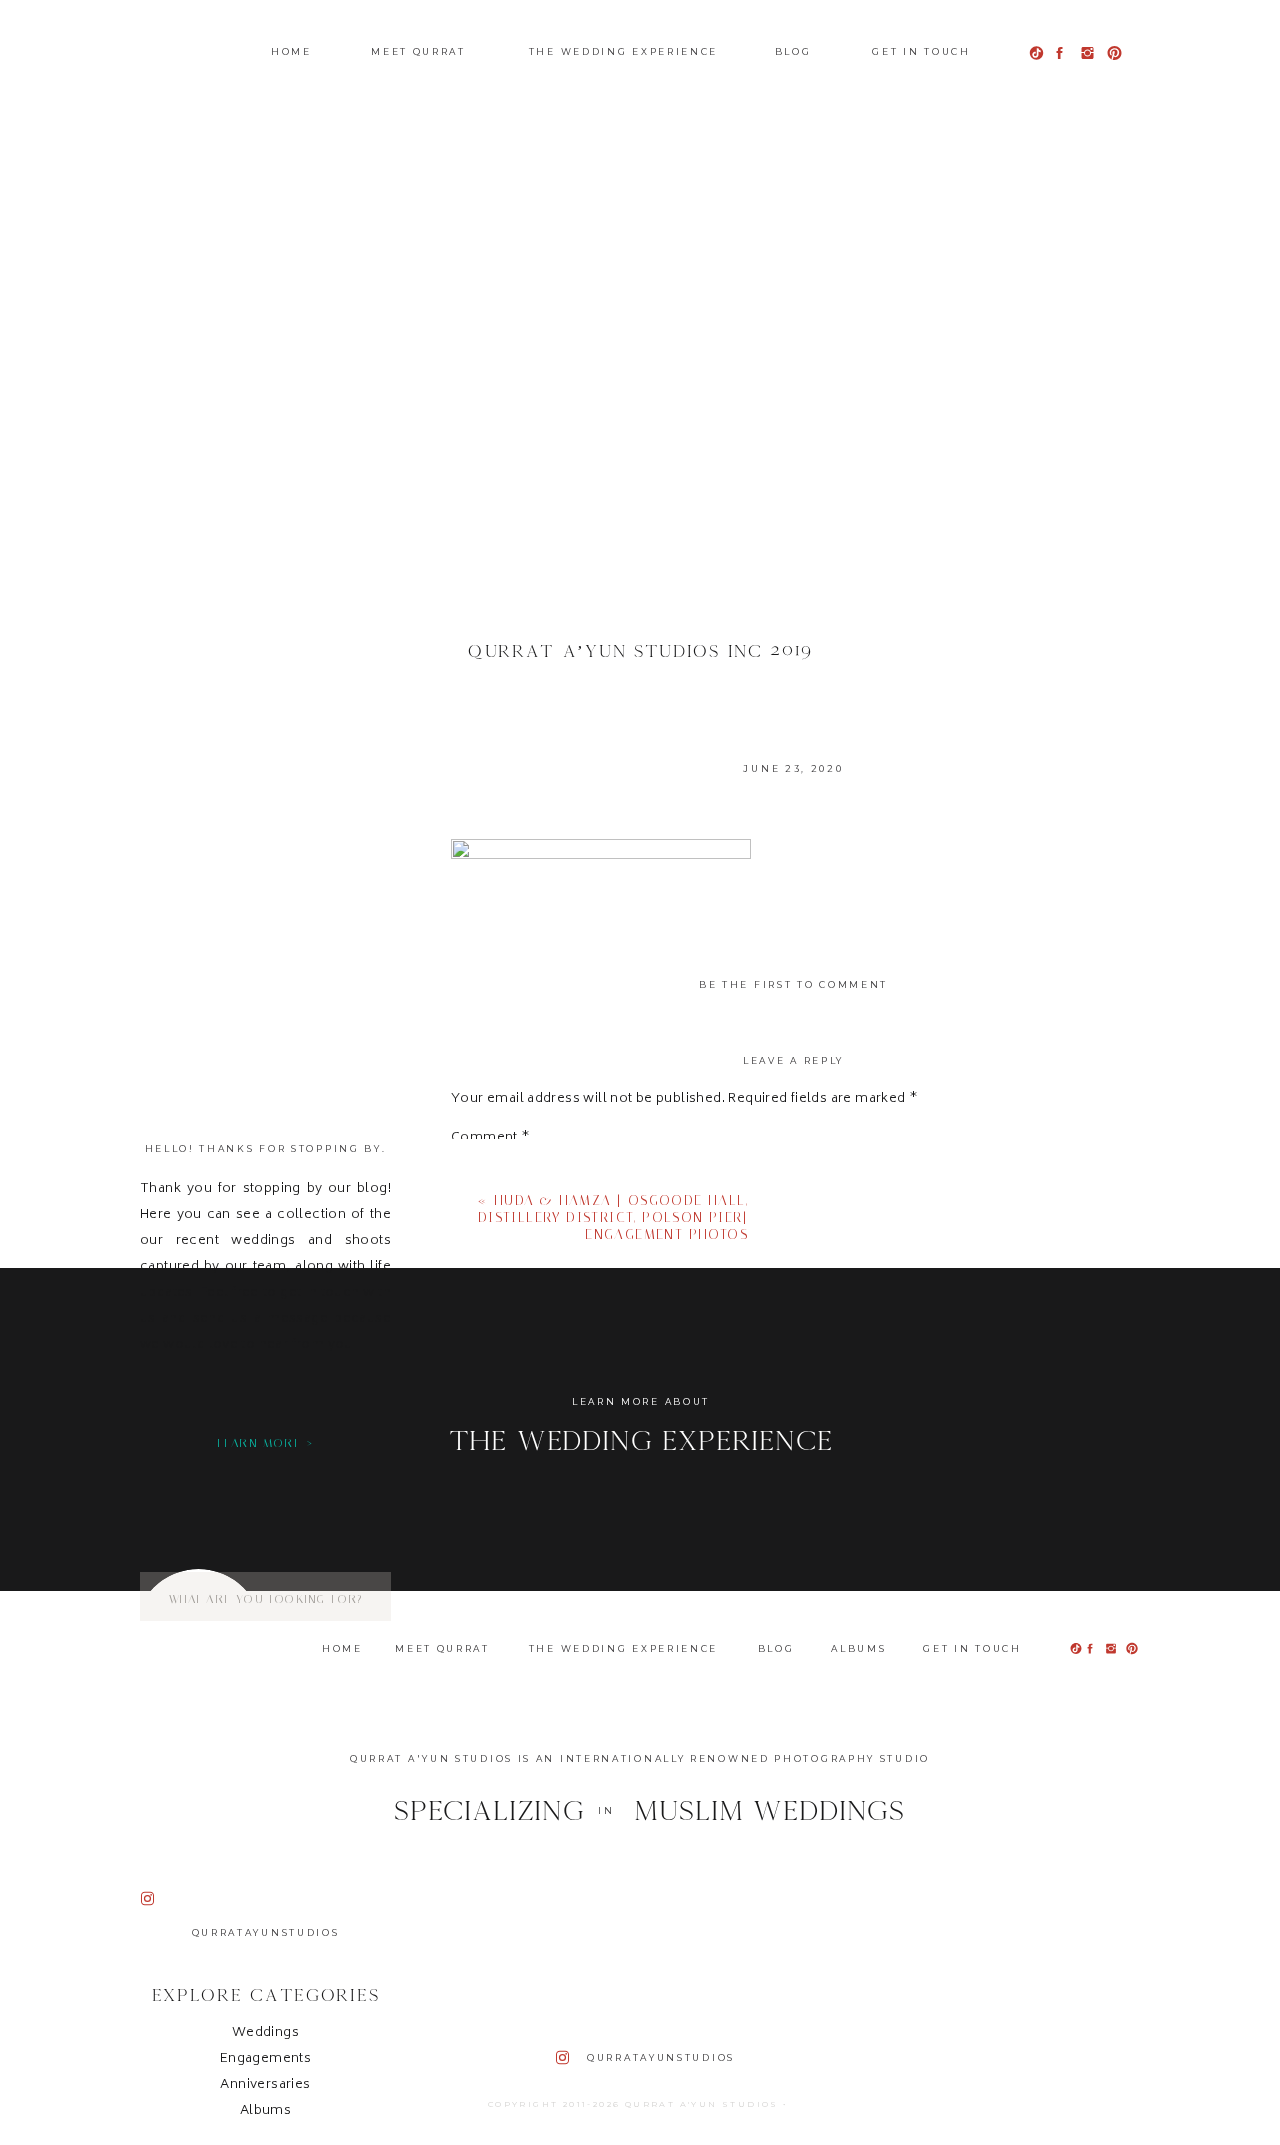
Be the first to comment (793, 984)
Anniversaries (265, 2085)
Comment (491, 1139)
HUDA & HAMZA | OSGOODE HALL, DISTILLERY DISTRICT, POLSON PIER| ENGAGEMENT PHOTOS (613, 1217)
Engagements (265, 2059)
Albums (265, 2111)
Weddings (265, 2033)
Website (478, 1523)
